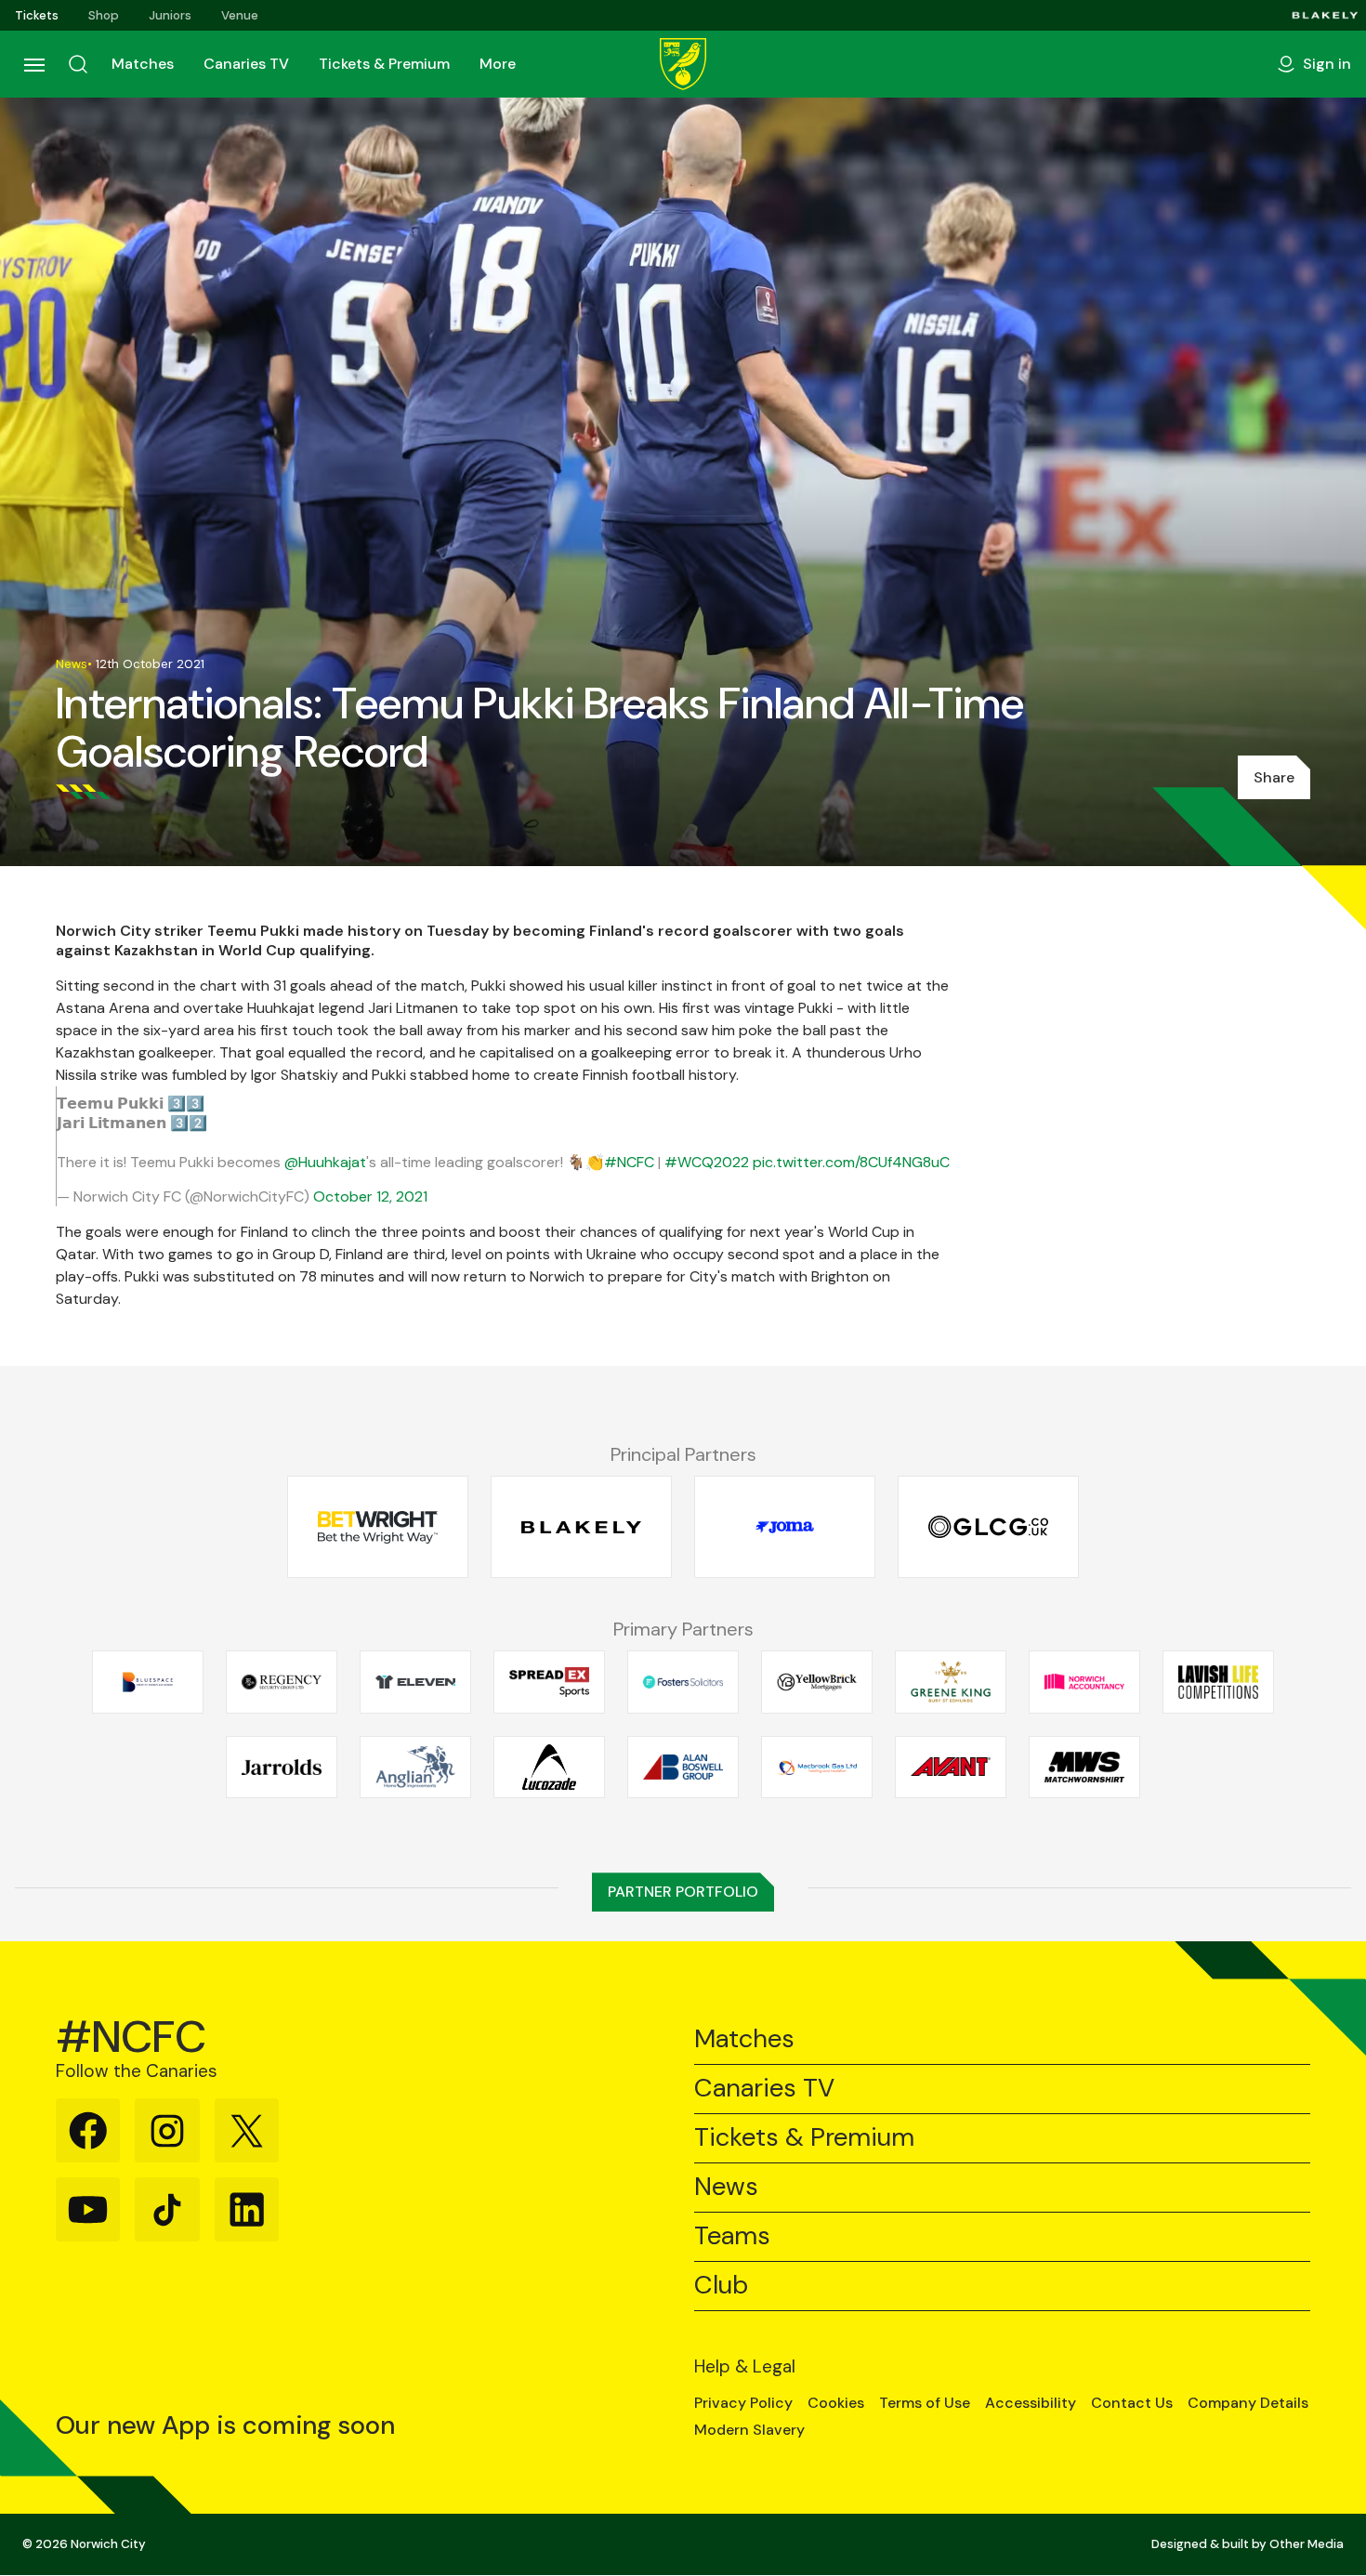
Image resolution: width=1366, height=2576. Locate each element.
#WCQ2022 (707, 1162)
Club (721, 2286)
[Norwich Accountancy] (1084, 1682)
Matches (143, 64)
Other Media (1307, 2544)
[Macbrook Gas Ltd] (817, 1767)
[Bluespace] (148, 1682)
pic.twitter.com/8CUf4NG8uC (851, 1162)
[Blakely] (1325, 15)
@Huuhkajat (325, 1162)
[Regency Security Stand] (282, 1682)
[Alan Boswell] (683, 1767)
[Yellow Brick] (817, 1682)
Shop (104, 15)
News (726, 2187)
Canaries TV (246, 64)
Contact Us (1132, 2403)
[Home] (683, 64)
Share (1274, 777)
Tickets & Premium (384, 64)
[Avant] (951, 1767)
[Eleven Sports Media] (415, 1682)
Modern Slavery (749, 2430)
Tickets (37, 15)
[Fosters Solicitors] (683, 1682)
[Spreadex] (549, 1682)
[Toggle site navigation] (33, 64)
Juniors (170, 15)
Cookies (836, 2403)
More (498, 64)
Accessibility (1031, 2403)
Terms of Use (925, 2403)
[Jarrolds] (282, 1767)
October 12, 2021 (370, 1196)
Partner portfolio (683, 1892)
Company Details (1248, 2403)
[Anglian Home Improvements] (415, 1767)
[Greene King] (951, 1682)
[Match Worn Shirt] (1084, 1767)
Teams (732, 2236)
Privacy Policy (743, 2403)
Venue (240, 15)
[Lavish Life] (1218, 1682)
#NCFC (629, 1162)
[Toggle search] (78, 64)
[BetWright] (378, 1527)
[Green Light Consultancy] (988, 1527)
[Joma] (785, 1527)
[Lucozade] (549, 1767)
